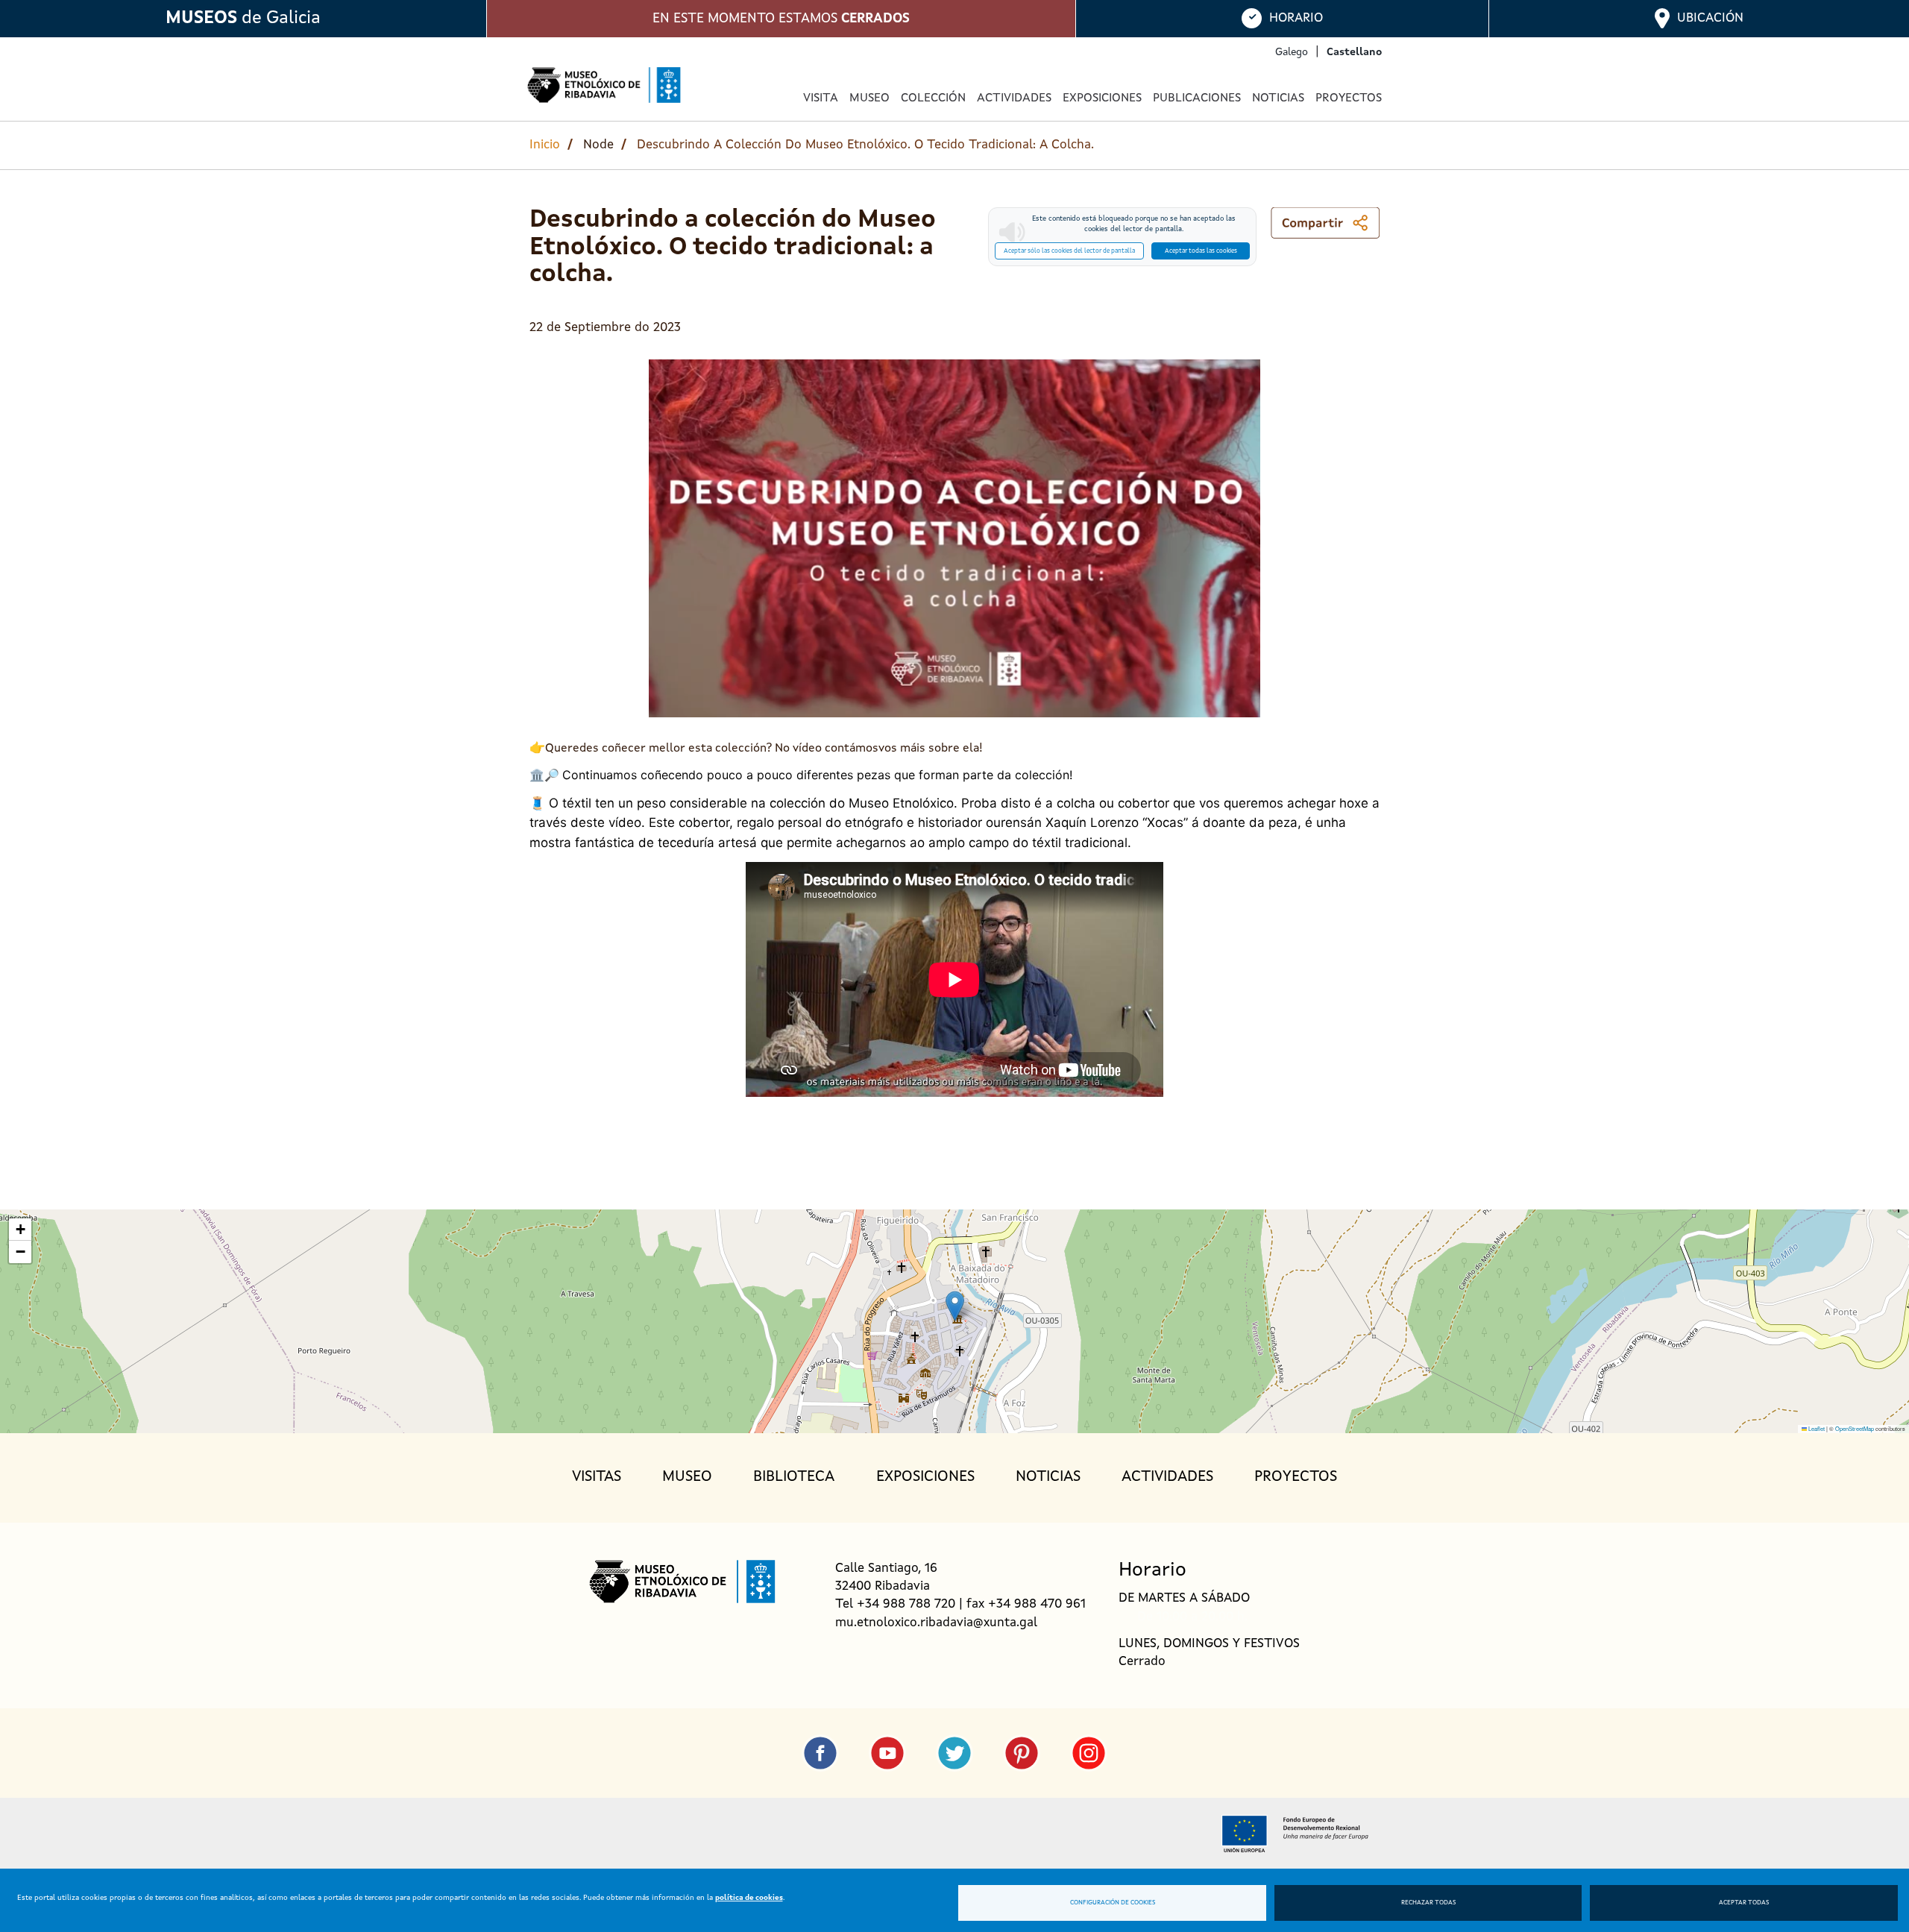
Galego (1292, 52)
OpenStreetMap (1855, 1428)
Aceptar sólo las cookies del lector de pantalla (1069, 251)
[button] (955, 1306)
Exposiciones (1102, 98)
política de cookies (749, 1898)
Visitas (597, 1477)
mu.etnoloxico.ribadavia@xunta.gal (936, 1623)
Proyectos (1349, 98)
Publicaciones (1197, 98)
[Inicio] (604, 85)
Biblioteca (794, 1477)
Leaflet (1816, 1428)
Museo (687, 1477)
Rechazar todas (1428, 1903)
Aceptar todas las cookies (1201, 251)
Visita (821, 98)
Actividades (1014, 98)
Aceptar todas (1744, 1903)
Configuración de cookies (1113, 1903)
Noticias (1278, 98)
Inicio (545, 145)
